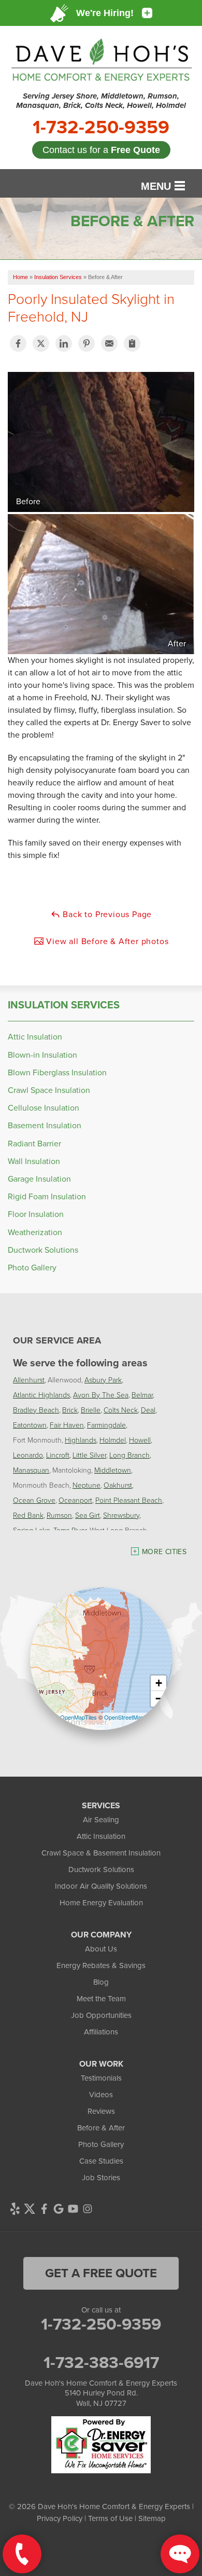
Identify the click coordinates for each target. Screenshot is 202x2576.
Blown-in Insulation (42, 1055)
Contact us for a (101, 150)
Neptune (86, 1485)
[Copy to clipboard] (132, 343)
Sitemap (152, 2518)
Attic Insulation (35, 1037)
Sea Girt (88, 1515)
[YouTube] (73, 2209)
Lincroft (58, 1455)
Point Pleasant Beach (129, 1500)
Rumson (59, 1515)
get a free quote (101, 2273)
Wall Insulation (34, 1161)
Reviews (101, 2111)
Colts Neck (121, 1410)
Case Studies (101, 2161)
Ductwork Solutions (43, 1250)
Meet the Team (101, 1999)
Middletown (113, 1470)
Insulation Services (64, 1005)
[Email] (109, 343)
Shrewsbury (121, 1515)
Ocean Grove (34, 1500)
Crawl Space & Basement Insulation (101, 1853)
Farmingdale (106, 1425)
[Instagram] (88, 2209)
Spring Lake (32, 1530)
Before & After (101, 2128)
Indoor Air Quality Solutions (101, 1886)
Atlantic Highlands (41, 1395)
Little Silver (89, 1455)
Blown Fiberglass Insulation (57, 1072)
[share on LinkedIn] (64, 343)
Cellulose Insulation (44, 1108)
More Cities (164, 1552)
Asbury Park (103, 1380)
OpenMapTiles (78, 1717)
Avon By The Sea (101, 1395)
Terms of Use (110, 2518)
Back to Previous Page (106, 914)
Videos (101, 2095)
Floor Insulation (36, 1214)
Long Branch (129, 1455)
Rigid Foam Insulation (47, 1196)
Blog (101, 1982)
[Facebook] (44, 2209)
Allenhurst (29, 1380)
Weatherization (35, 1232)
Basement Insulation (45, 1125)
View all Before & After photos (106, 941)
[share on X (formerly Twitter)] (41, 343)
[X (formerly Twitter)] (30, 2209)
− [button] (159, 1699)
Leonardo (28, 1455)
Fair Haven (67, 1425)
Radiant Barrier (34, 1144)
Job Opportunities (101, 2015)
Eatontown (30, 1425)
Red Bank (28, 1515)
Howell (140, 1440)
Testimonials (101, 2078)
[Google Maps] (59, 2209)
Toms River (70, 1530)
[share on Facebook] (18, 343)
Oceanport (75, 1500)
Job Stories (101, 2178)
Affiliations (101, 2032)
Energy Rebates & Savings (101, 1965)
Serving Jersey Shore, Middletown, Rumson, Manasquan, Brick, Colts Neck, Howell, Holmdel (101, 101)
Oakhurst (118, 1485)
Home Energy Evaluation (101, 1903)
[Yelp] (15, 2209)
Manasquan (31, 1470)
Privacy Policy (60, 2518)
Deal (148, 1410)
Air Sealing (101, 1820)
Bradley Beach (36, 1410)
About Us (101, 1949)
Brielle (91, 1410)
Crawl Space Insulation (49, 1090)
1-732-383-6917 (101, 2362)
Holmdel (113, 1440)
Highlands (81, 1440)
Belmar (142, 1395)
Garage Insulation (39, 1179)
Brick (70, 1410)
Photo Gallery (32, 1268)
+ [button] (159, 1683)
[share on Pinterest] (86, 343)
